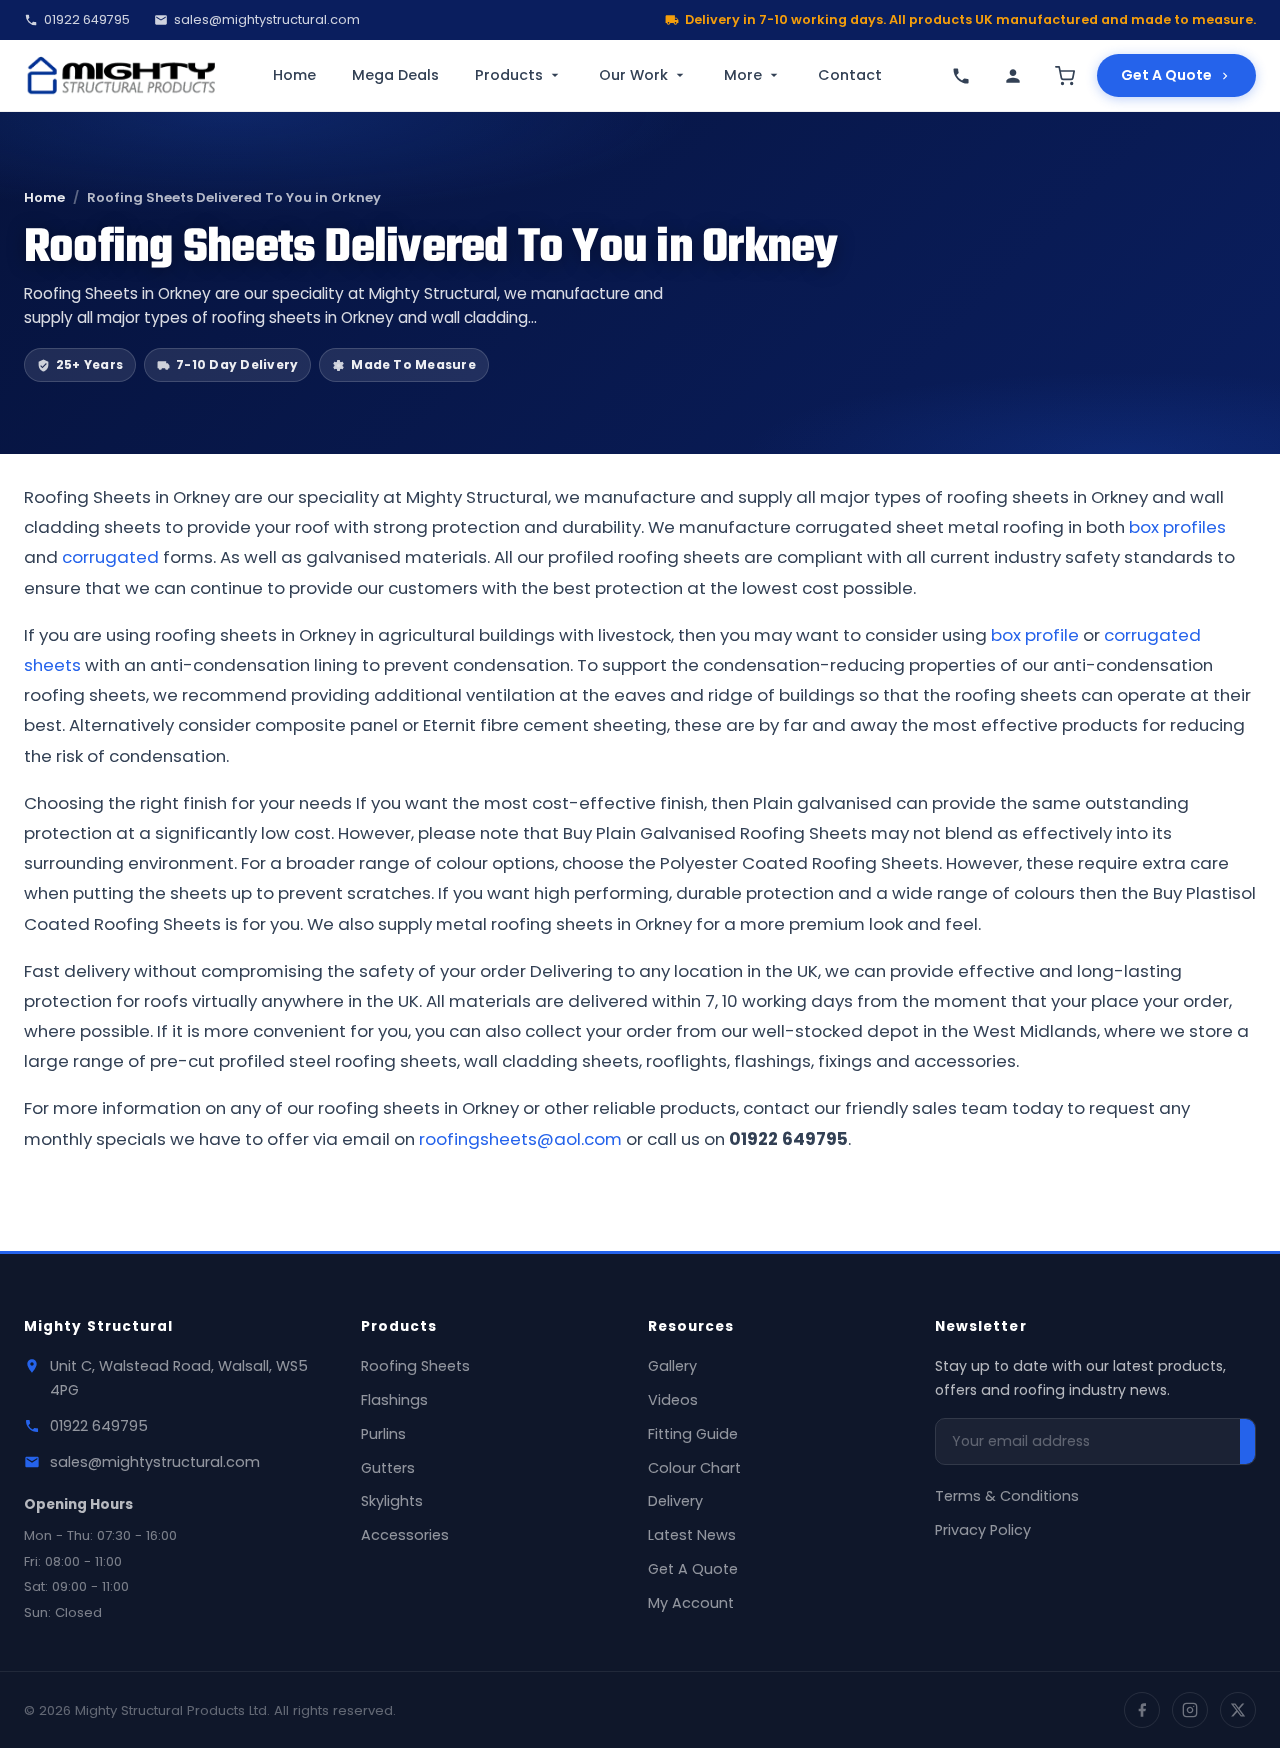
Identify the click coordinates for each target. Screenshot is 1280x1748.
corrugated (110, 557)
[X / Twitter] (1238, 1710)
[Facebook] (1142, 1710)
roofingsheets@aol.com (520, 1139)
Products (509, 75)
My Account (691, 1603)
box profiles (1177, 527)
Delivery (675, 1501)
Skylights (392, 1501)
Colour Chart (694, 1468)
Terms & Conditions (1007, 1496)
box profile (1035, 635)
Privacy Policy (983, 1530)
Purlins (383, 1434)
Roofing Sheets (415, 1366)
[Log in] (1013, 76)
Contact (850, 75)
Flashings (394, 1400)
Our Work (633, 75)
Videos (673, 1400)
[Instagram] (1190, 1710)
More (743, 75)
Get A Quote (1166, 75)
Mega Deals (395, 75)
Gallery (672, 1366)
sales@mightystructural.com (267, 19)
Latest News (692, 1535)
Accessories (405, 1535)
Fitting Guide (693, 1434)
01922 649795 (87, 19)
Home (294, 75)
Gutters (388, 1468)
